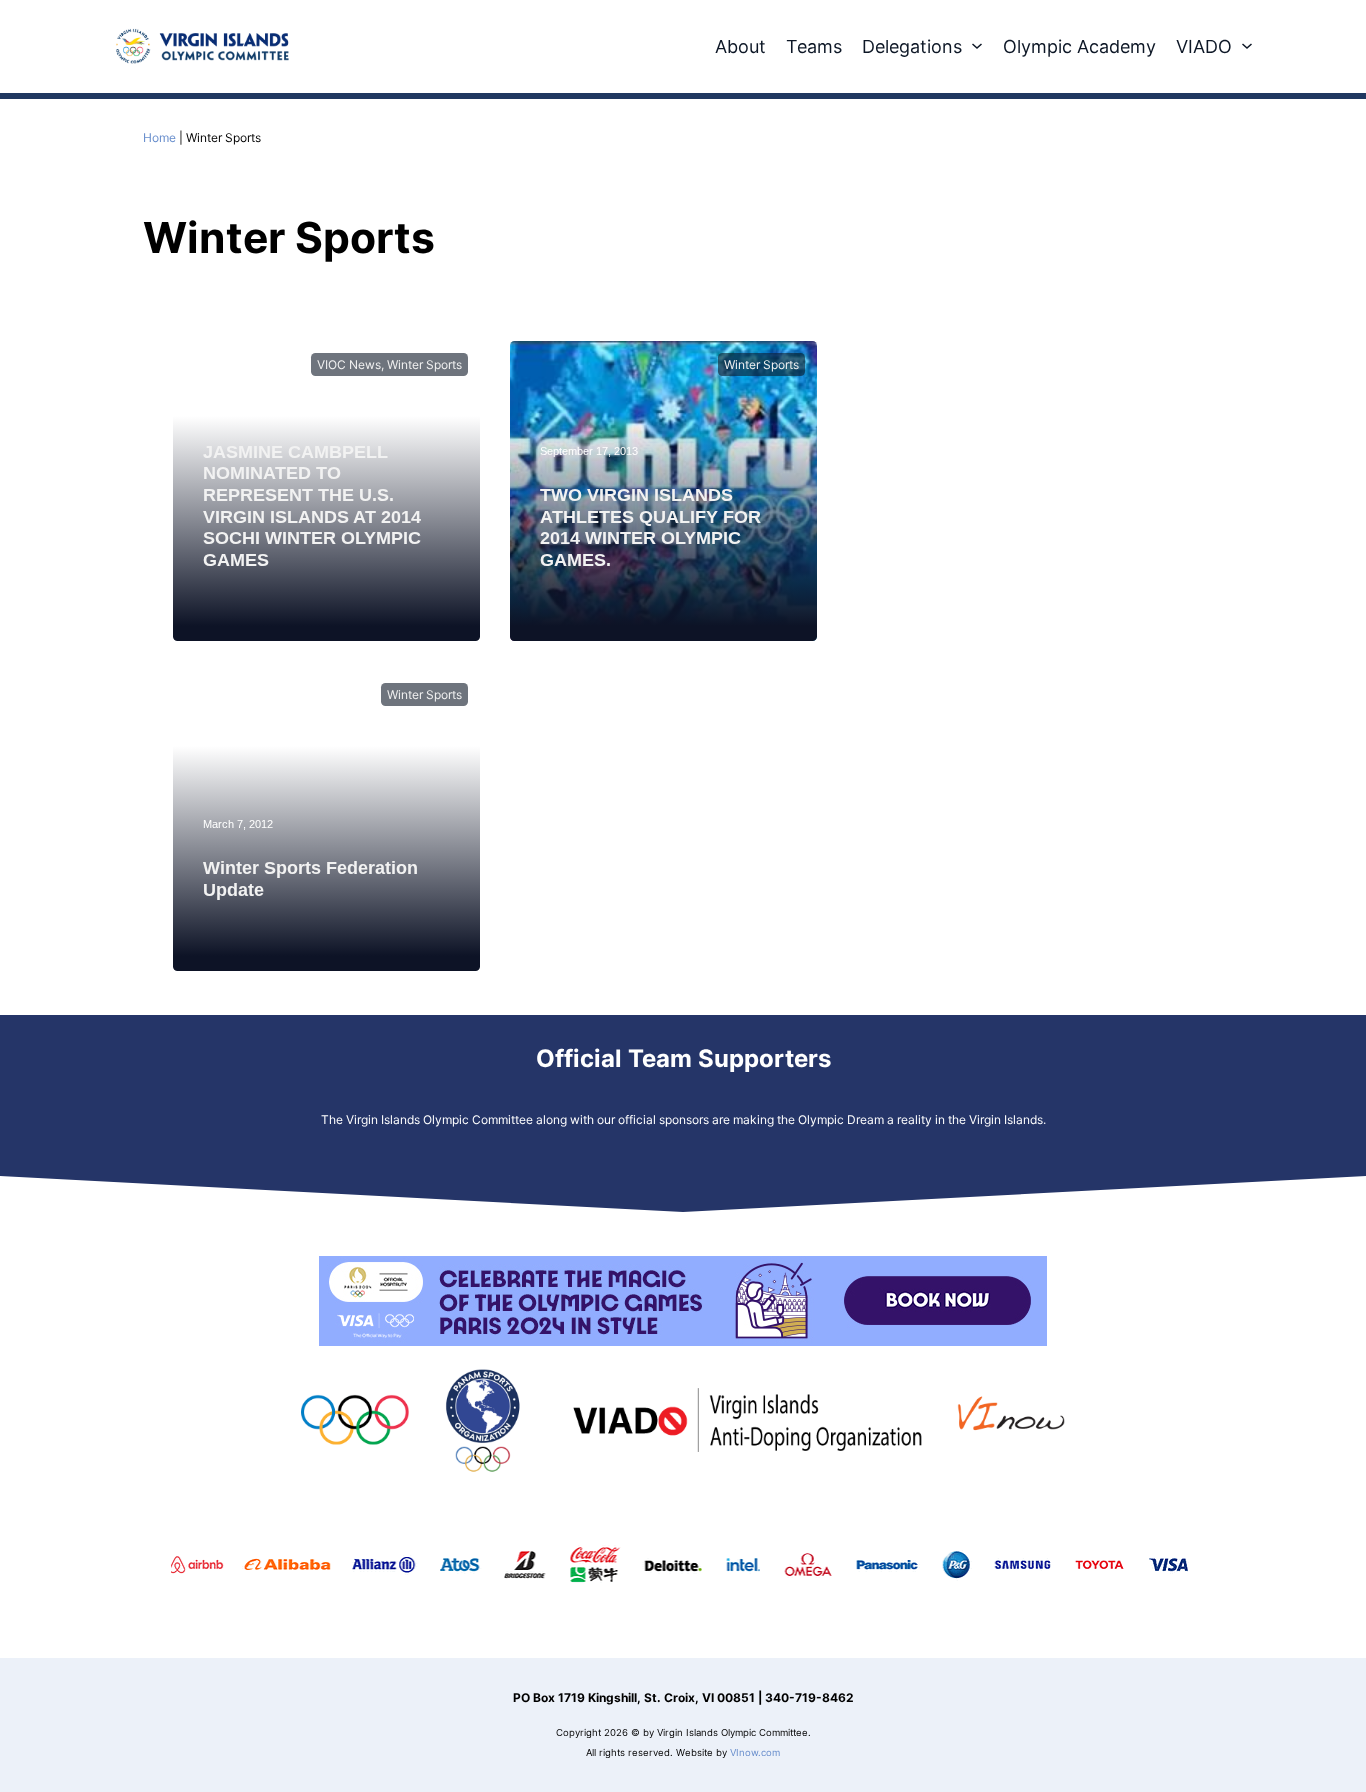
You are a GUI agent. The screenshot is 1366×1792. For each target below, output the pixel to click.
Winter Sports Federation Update (310, 879)
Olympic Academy (1079, 46)
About (740, 46)
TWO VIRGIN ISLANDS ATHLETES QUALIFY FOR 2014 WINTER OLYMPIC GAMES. (650, 527)
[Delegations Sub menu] (977, 46)
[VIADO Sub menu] (1247, 46)
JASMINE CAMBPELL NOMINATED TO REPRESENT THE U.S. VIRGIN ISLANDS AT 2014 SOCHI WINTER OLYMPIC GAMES (312, 506)
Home (159, 137)
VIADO (1204, 46)
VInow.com (755, 1752)
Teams (814, 46)
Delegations (912, 46)
